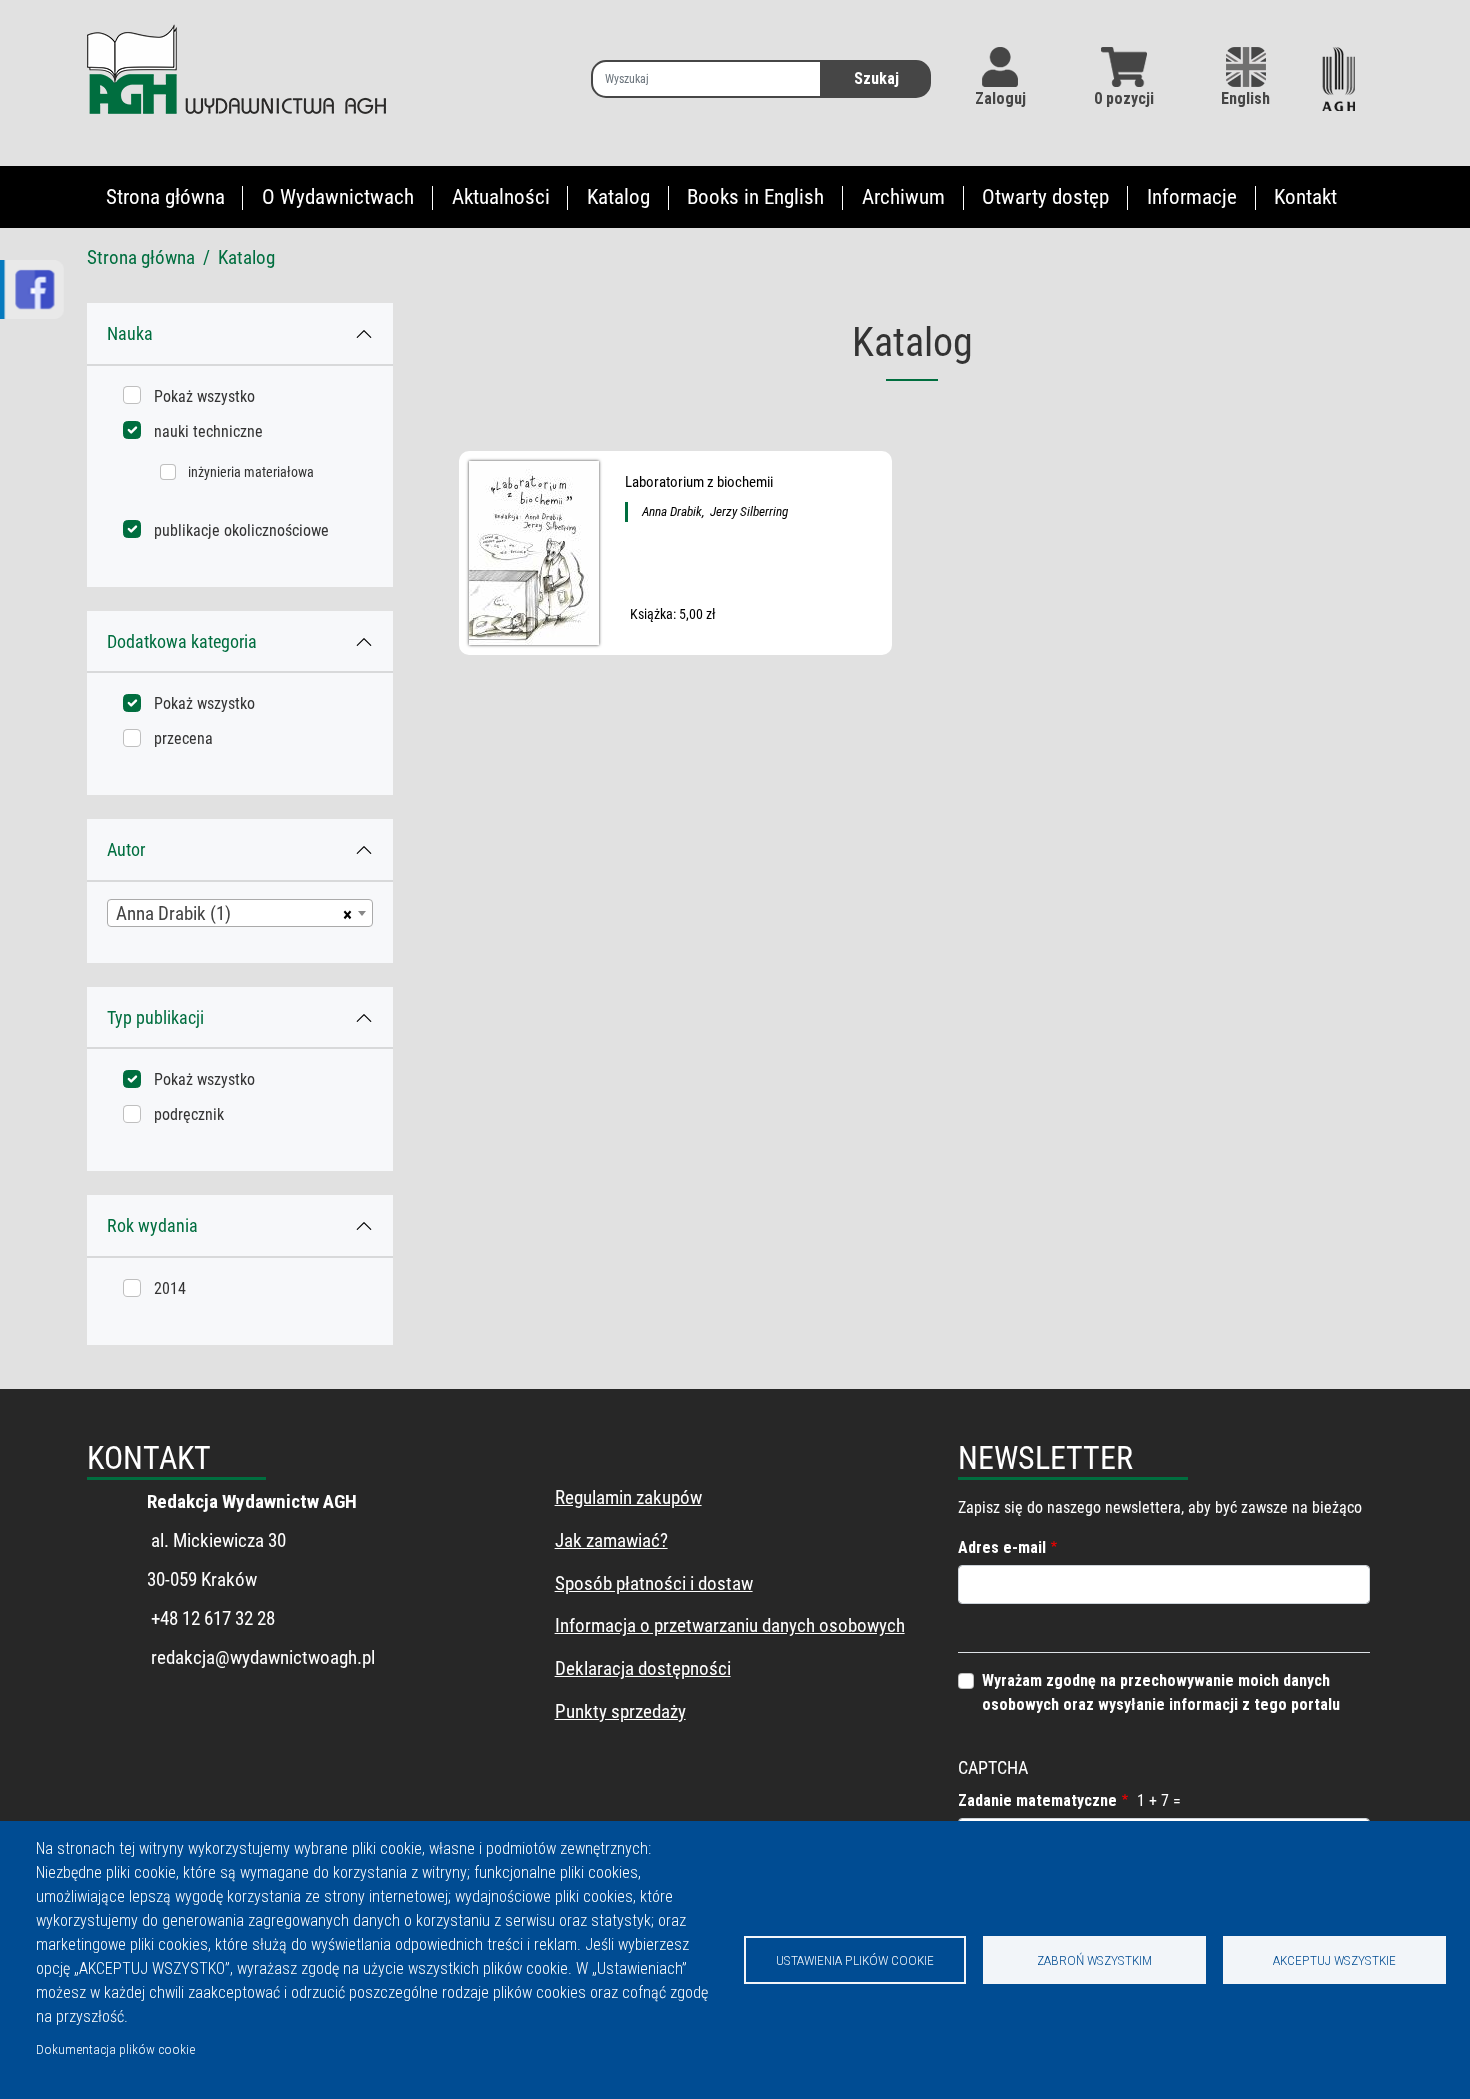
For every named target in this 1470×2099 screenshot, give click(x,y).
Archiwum (903, 197)
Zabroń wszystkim (1094, 1960)
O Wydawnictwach (338, 197)
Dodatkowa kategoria (182, 641)
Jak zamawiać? (611, 1540)
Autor (126, 849)
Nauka (130, 333)
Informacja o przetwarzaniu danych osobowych (730, 1625)
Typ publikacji (155, 1017)
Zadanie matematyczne (1037, 1800)
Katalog (618, 197)
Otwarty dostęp (1045, 197)
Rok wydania (152, 1225)
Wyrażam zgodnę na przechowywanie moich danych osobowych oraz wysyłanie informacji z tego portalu (1161, 1692)
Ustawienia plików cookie (855, 1960)
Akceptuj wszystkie (1334, 1960)
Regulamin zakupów (628, 1497)
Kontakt (1305, 197)
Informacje (1192, 197)
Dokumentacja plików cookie (115, 2049)
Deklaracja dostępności (643, 1668)
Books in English (755, 197)
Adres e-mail (1002, 1547)
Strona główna (165, 197)
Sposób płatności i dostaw (654, 1583)
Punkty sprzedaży (620, 1711)
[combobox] (240, 913)
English (1245, 98)
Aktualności (501, 197)
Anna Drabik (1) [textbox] (173, 913)
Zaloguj (1000, 98)
